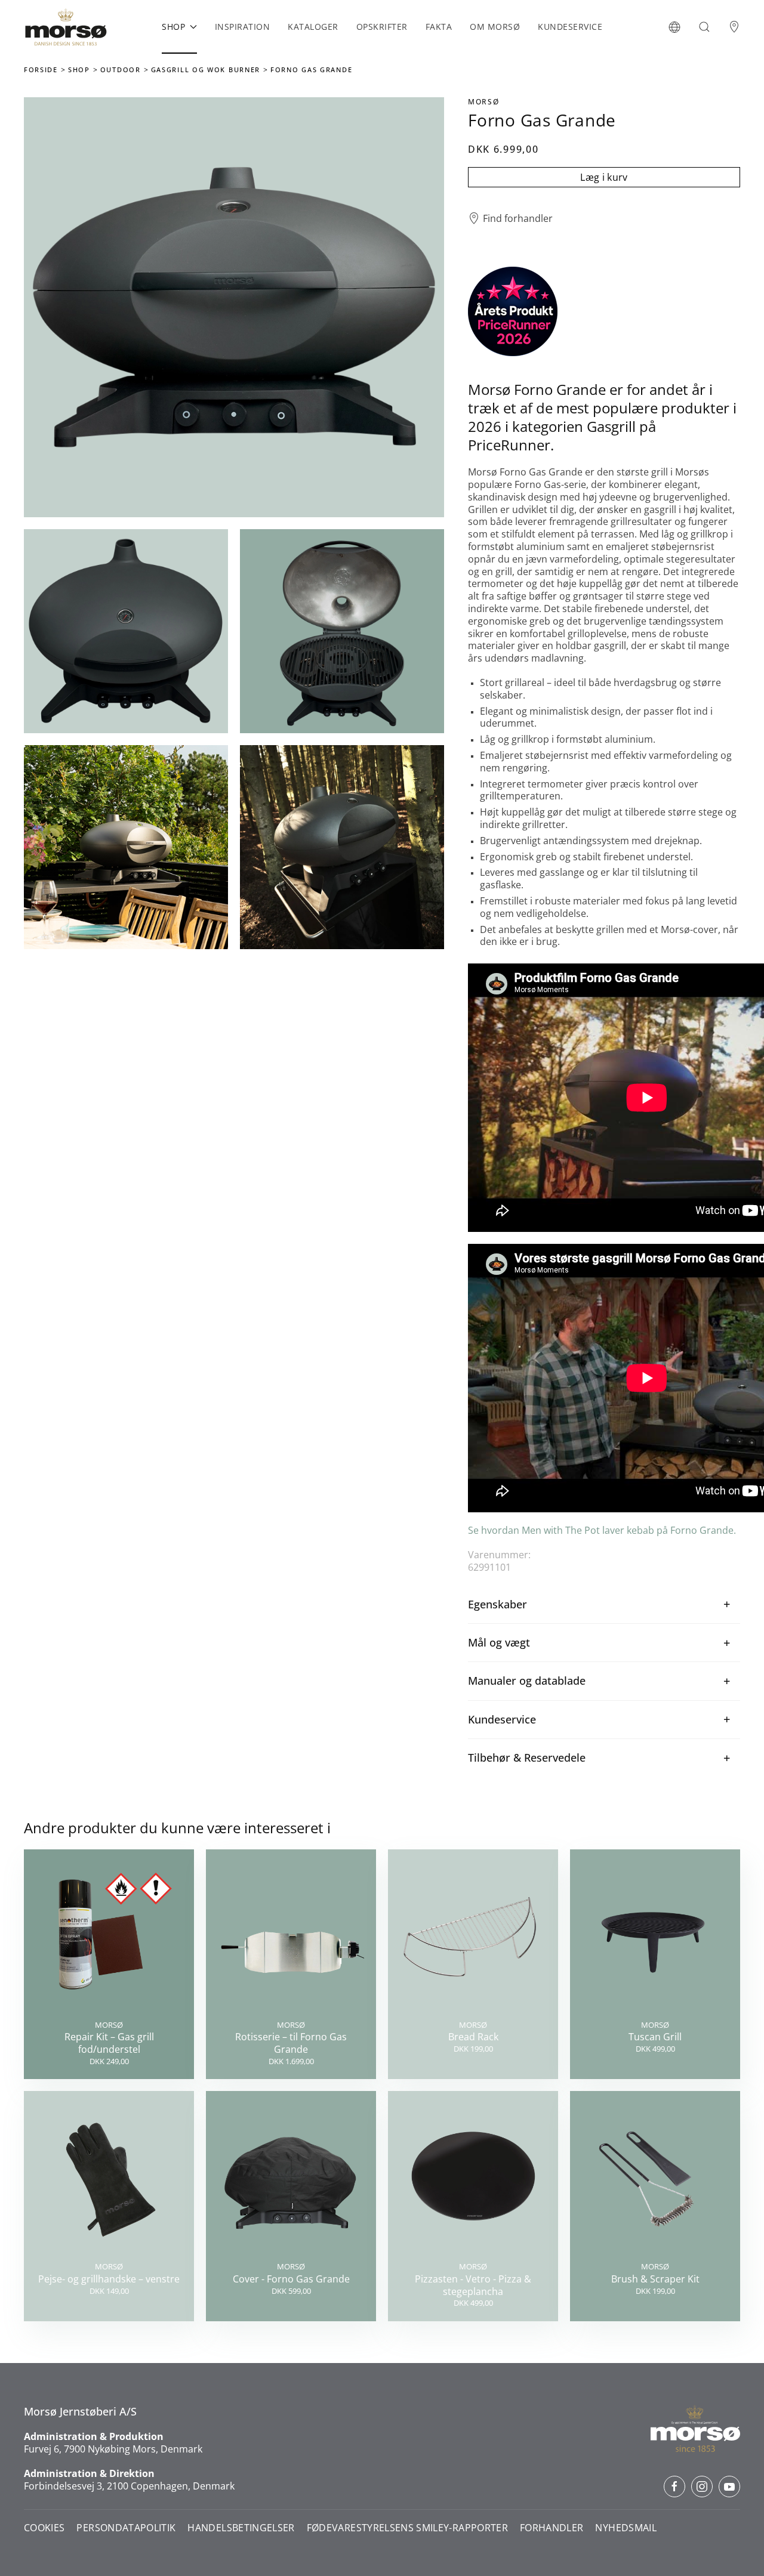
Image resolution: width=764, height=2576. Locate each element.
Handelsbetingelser (241, 2528)
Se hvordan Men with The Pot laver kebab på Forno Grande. (603, 1530)
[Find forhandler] (734, 27)
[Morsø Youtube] (729, 2487)
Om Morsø (495, 27)
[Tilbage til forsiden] (66, 27)
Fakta (439, 27)
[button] (674, 27)
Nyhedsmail (626, 2528)
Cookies (44, 2528)
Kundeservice (570, 27)
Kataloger (313, 27)
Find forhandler (518, 219)
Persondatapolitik (126, 2528)
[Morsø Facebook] (674, 2487)
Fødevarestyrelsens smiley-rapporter (407, 2528)
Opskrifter (382, 27)
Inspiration (243, 27)
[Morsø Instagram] (702, 2487)
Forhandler (552, 2528)
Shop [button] (173, 27)
